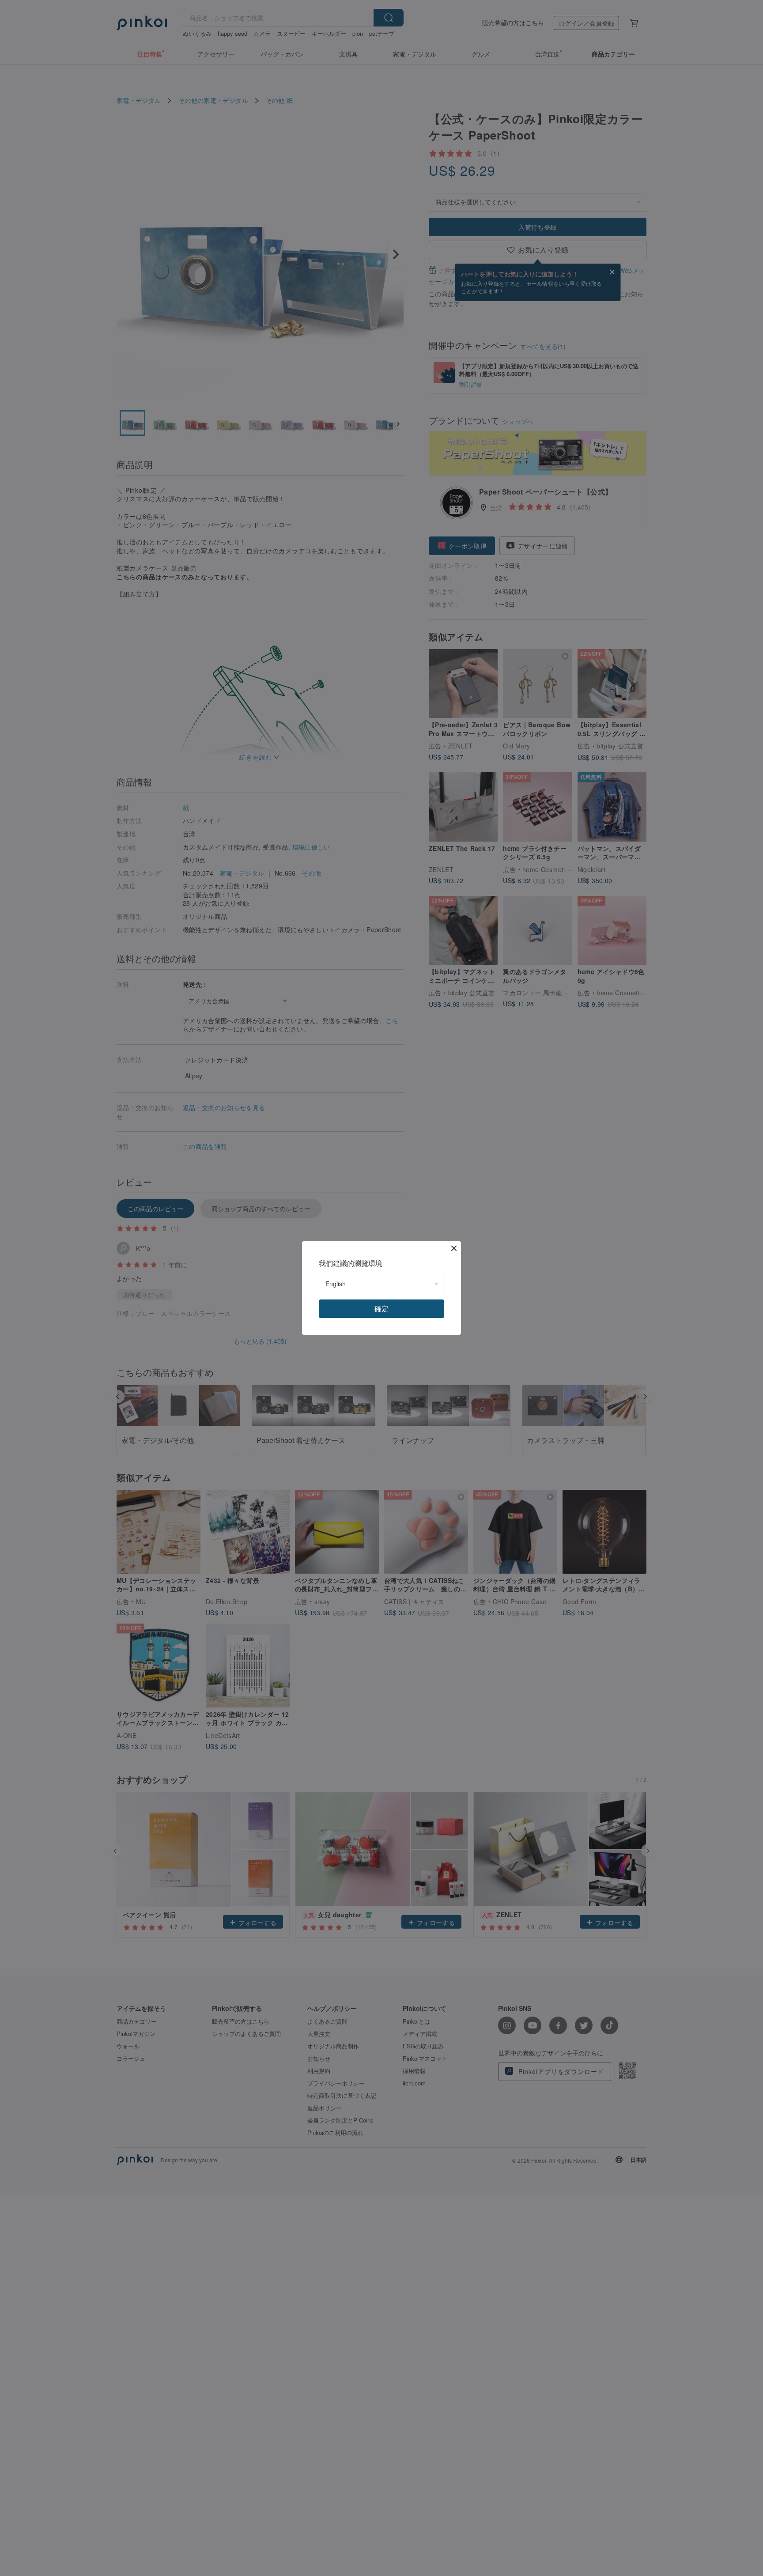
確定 (381, 1309)
